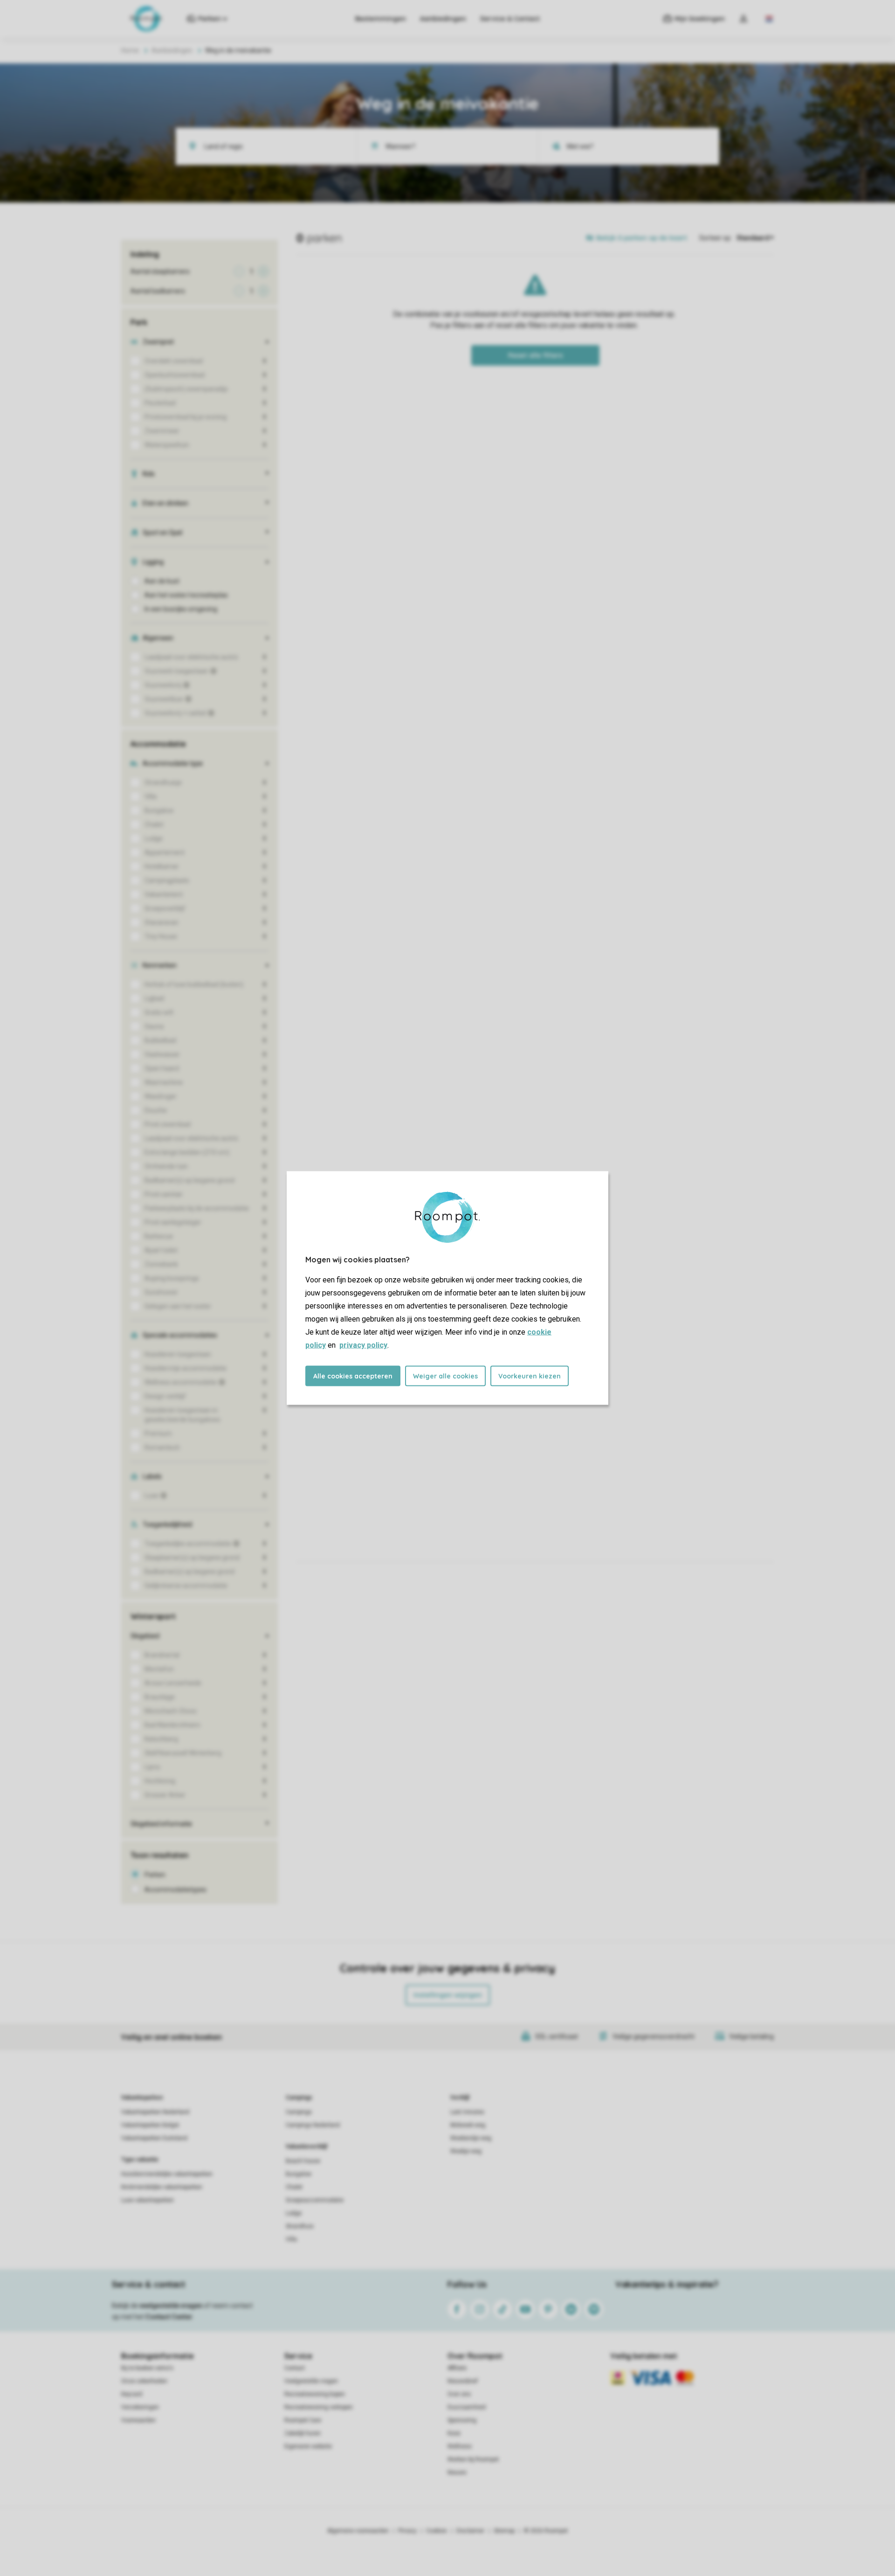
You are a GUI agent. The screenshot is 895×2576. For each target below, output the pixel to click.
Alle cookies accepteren (353, 1376)
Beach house (303, 2161)
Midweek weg (468, 2125)
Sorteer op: (716, 238)
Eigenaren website (308, 2446)
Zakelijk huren (303, 2433)
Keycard (132, 2394)
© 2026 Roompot (546, 2531)
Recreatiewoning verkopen (319, 2407)
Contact (295, 2368)
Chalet (294, 2187)
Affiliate (457, 2368)
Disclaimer (470, 2531)
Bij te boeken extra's (147, 2368)
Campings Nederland (313, 2125)
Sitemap (504, 2531)
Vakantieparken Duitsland (154, 2138)
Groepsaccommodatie (315, 2200)
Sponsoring (462, 2420)
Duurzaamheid (467, 2407)
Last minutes (467, 2112)
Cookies (437, 2531)
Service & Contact (510, 19)
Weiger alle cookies (445, 1376)
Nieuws (457, 2472)
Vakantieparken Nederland (155, 2112)
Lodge (294, 2213)
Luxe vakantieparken (148, 2200)
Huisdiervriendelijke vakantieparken (167, 2174)
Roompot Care (303, 2420)
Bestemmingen (381, 19)
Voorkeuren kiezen (530, 1376)
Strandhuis (300, 2226)
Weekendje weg (471, 2138)
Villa (291, 2239)
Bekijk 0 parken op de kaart (642, 238)
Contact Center (169, 2317)
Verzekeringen (140, 2407)
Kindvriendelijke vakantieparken (162, 2187)
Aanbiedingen (443, 19)
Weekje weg (466, 2151)
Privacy (407, 2531)
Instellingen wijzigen (448, 1995)
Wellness (460, 2446)
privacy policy (363, 1345)
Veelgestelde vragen (311, 2381)
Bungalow (299, 2174)
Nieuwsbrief (463, 2381)
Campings (299, 2098)
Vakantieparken (142, 2098)
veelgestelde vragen (171, 2306)
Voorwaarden (138, 2420)
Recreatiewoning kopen (315, 2394)
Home (130, 50)
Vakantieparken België (150, 2125)
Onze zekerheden (144, 2381)
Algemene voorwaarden (358, 2531)
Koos (454, 2433)
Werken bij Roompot (473, 2459)
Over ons (459, 2394)
